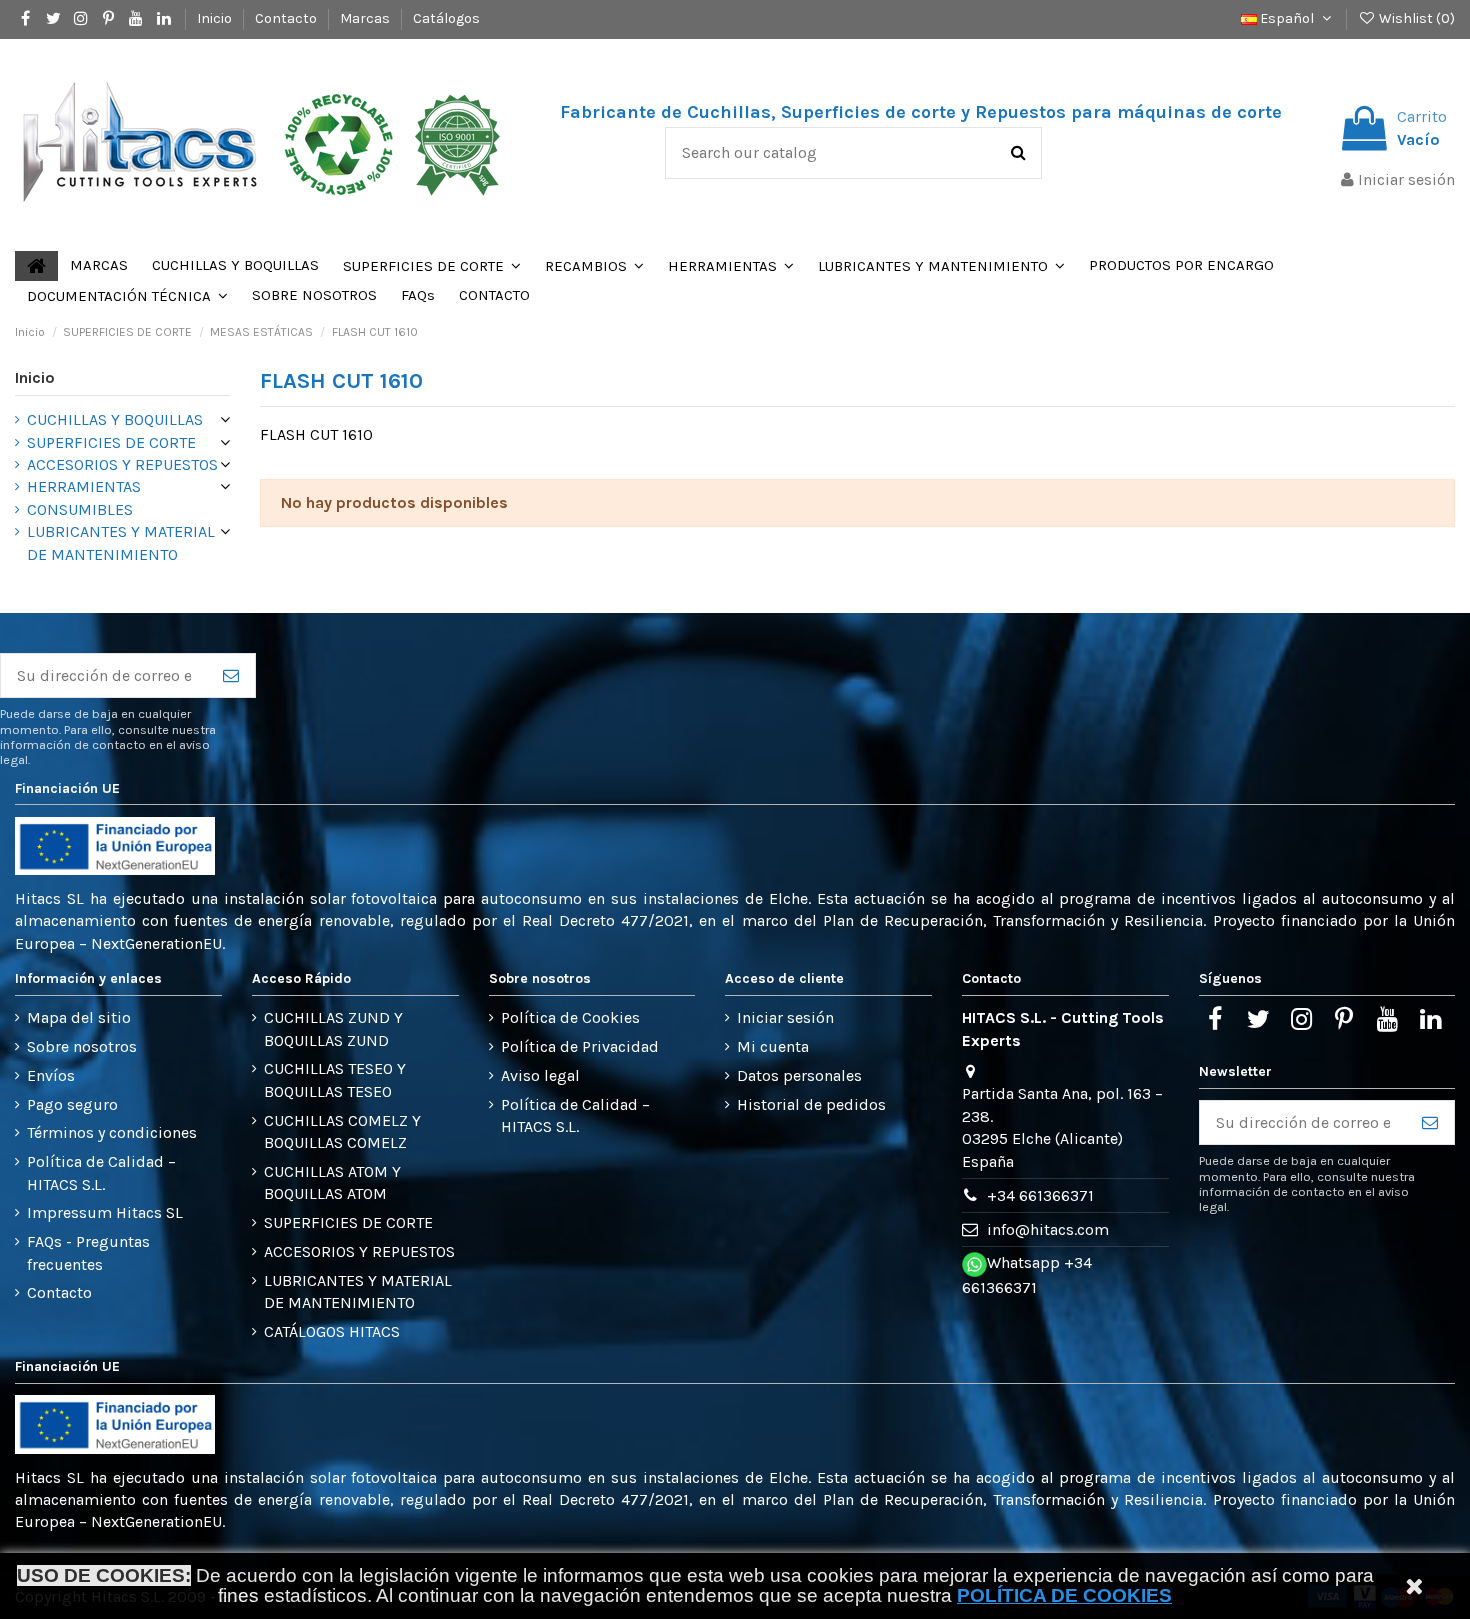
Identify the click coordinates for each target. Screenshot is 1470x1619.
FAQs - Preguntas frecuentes (88, 1252)
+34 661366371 (1040, 1195)
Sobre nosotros (82, 1046)
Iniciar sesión (785, 1017)
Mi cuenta (773, 1046)
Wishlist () (1415, 18)
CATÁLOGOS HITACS (332, 1331)
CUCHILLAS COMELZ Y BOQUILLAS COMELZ (342, 1131)
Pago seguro (72, 1104)
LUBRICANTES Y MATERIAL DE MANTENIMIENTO (121, 542)
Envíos (51, 1075)
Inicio (216, 18)
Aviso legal (540, 1075)
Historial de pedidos (811, 1104)
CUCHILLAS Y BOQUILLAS (115, 419)
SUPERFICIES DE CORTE (111, 442)
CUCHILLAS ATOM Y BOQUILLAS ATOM (332, 1182)
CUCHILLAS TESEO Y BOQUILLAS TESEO (335, 1079)
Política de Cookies (570, 1017)
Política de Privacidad (580, 1046)
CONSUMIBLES (80, 509)
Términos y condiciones (112, 1132)
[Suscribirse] (231, 675)
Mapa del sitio (79, 1017)
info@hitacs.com (1048, 1229)
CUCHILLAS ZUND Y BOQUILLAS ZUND (333, 1028)
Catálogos (446, 18)
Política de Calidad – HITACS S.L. (101, 1172)
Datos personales (799, 1075)
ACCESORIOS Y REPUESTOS (122, 464)
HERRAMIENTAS (84, 486)
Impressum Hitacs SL (105, 1212)
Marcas (366, 18)
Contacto (287, 18)
